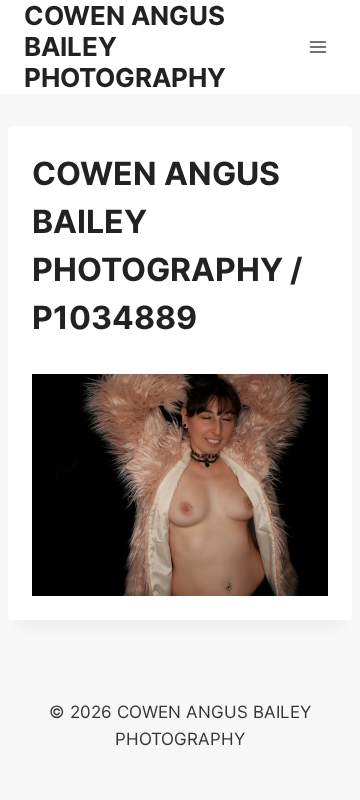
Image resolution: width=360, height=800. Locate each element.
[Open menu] (317, 46)
